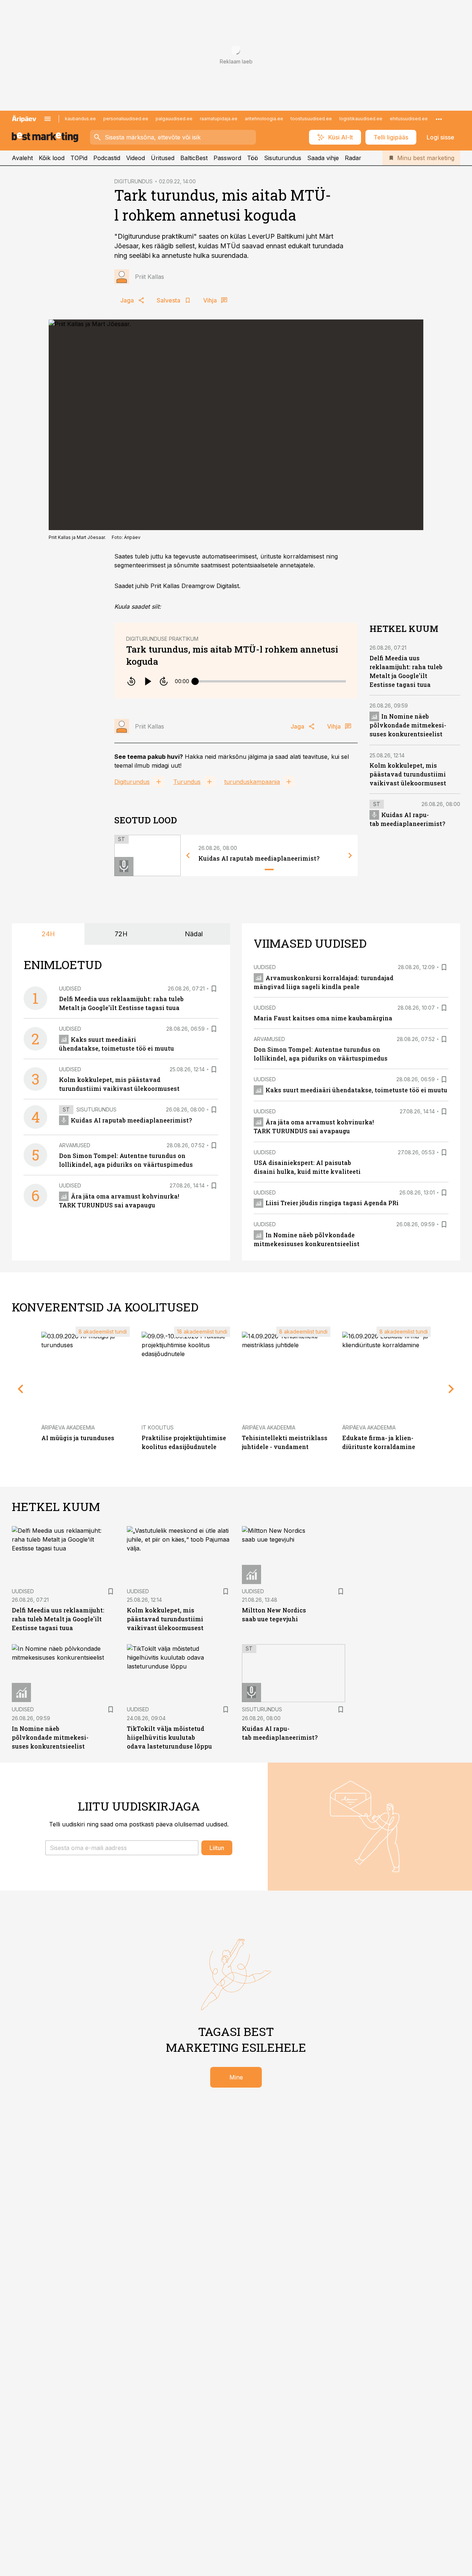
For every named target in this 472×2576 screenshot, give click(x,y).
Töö (253, 158)
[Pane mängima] (147, 681)
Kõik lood (52, 158)
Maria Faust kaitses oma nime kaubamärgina (323, 1018)
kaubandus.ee (80, 119)
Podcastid (107, 158)
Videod (136, 158)
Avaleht (22, 158)
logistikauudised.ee (361, 119)
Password (227, 158)
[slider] (195, 681)
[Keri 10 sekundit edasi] (164, 681)
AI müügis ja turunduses (78, 1438)
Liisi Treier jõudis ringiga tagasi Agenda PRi (332, 1203)
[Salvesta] (214, 989)
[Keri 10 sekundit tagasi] (131, 681)
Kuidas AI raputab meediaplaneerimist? (259, 858)
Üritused (163, 158)
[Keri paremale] (350, 855)
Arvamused (75, 1145)
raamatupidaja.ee (219, 119)
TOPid (79, 158)
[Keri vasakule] (188, 855)
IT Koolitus (158, 1427)
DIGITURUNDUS (133, 181)
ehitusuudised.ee (409, 119)
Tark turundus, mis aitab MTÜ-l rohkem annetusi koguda (232, 655)
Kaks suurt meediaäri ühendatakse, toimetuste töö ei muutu (356, 1090)
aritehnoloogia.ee (264, 119)
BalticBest (194, 158)
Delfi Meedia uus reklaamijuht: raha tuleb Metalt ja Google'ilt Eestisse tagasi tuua (58, 1619)
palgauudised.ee (174, 119)
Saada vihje (323, 158)
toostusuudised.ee (311, 119)
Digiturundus (132, 782)
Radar (353, 158)
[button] (122, 1848)
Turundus (187, 782)
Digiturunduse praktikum (162, 639)
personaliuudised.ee (126, 119)
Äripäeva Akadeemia (68, 1427)
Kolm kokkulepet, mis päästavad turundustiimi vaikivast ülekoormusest (408, 774)
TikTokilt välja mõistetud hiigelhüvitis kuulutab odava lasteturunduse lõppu (169, 1737)
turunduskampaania (252, 782)
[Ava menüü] (48, 119)
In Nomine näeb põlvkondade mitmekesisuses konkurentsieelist (408, 725)
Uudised (70, 988)
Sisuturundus (283, 158)
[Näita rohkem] (439, 119)
